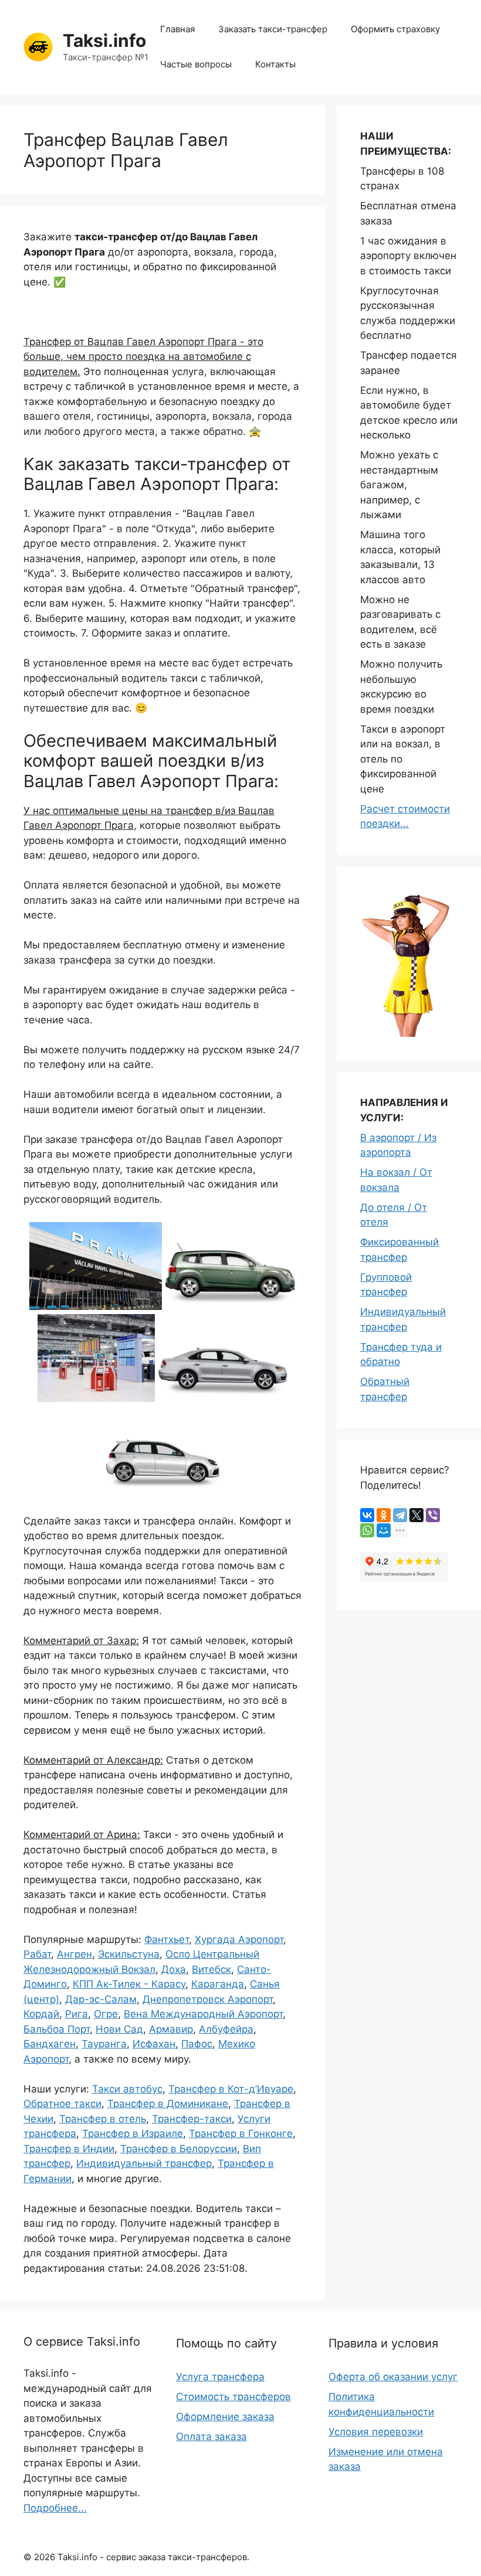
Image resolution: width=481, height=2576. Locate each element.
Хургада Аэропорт (239, 1939)
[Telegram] (400, 1515)
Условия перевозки (376, 2432)
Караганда (218, 1984)
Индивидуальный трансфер (144, 2163)
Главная (177, 29)
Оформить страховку (395, 29)
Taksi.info (104, 40)
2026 (45, 2557)
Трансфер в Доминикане (168, 2104)
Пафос (197, 2044)
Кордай (41, 2014)
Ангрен (74, 1954)
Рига (77, 2014)
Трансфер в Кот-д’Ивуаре (231, 2089)
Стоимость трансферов (233, 2397)
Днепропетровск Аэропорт (208, 1999)
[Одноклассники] (384, 1515)
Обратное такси (62, 2104)
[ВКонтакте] (367, 1515)
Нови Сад (119, 2029)
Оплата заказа (211, 2437)
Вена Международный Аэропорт (203, 2014)
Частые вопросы (196, 64)
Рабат (37, 1954)
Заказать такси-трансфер (273, 29)
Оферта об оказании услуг (393, 2377)
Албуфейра (226, 2029)
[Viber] (433, 1515)
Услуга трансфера (220, 2377)
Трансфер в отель (103, 2119)
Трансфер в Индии (69, 2149)
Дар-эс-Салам (101, 1999)
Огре (106, 2014)
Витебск (211, 1969)
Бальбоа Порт (57, 2029)
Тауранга (104, 2044)
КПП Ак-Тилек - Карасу (129, 1984)
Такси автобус (127, 2089)
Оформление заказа (225, 2417)
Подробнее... (55, 2508)
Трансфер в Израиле (133, 2133)
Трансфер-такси (192, 2119)
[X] (416, 1515)
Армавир (171, 2029)
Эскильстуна (129, 1954)
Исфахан (154, 2044)
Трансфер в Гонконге (241, 2133)
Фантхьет (167, 1939)
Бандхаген (50, 2044)
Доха (174, 1969)
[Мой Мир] (384, 1530)
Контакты (275, 64)
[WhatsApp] (367, 1530)
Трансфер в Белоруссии (179, 2149)
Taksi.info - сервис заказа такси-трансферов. (153, 2557)
